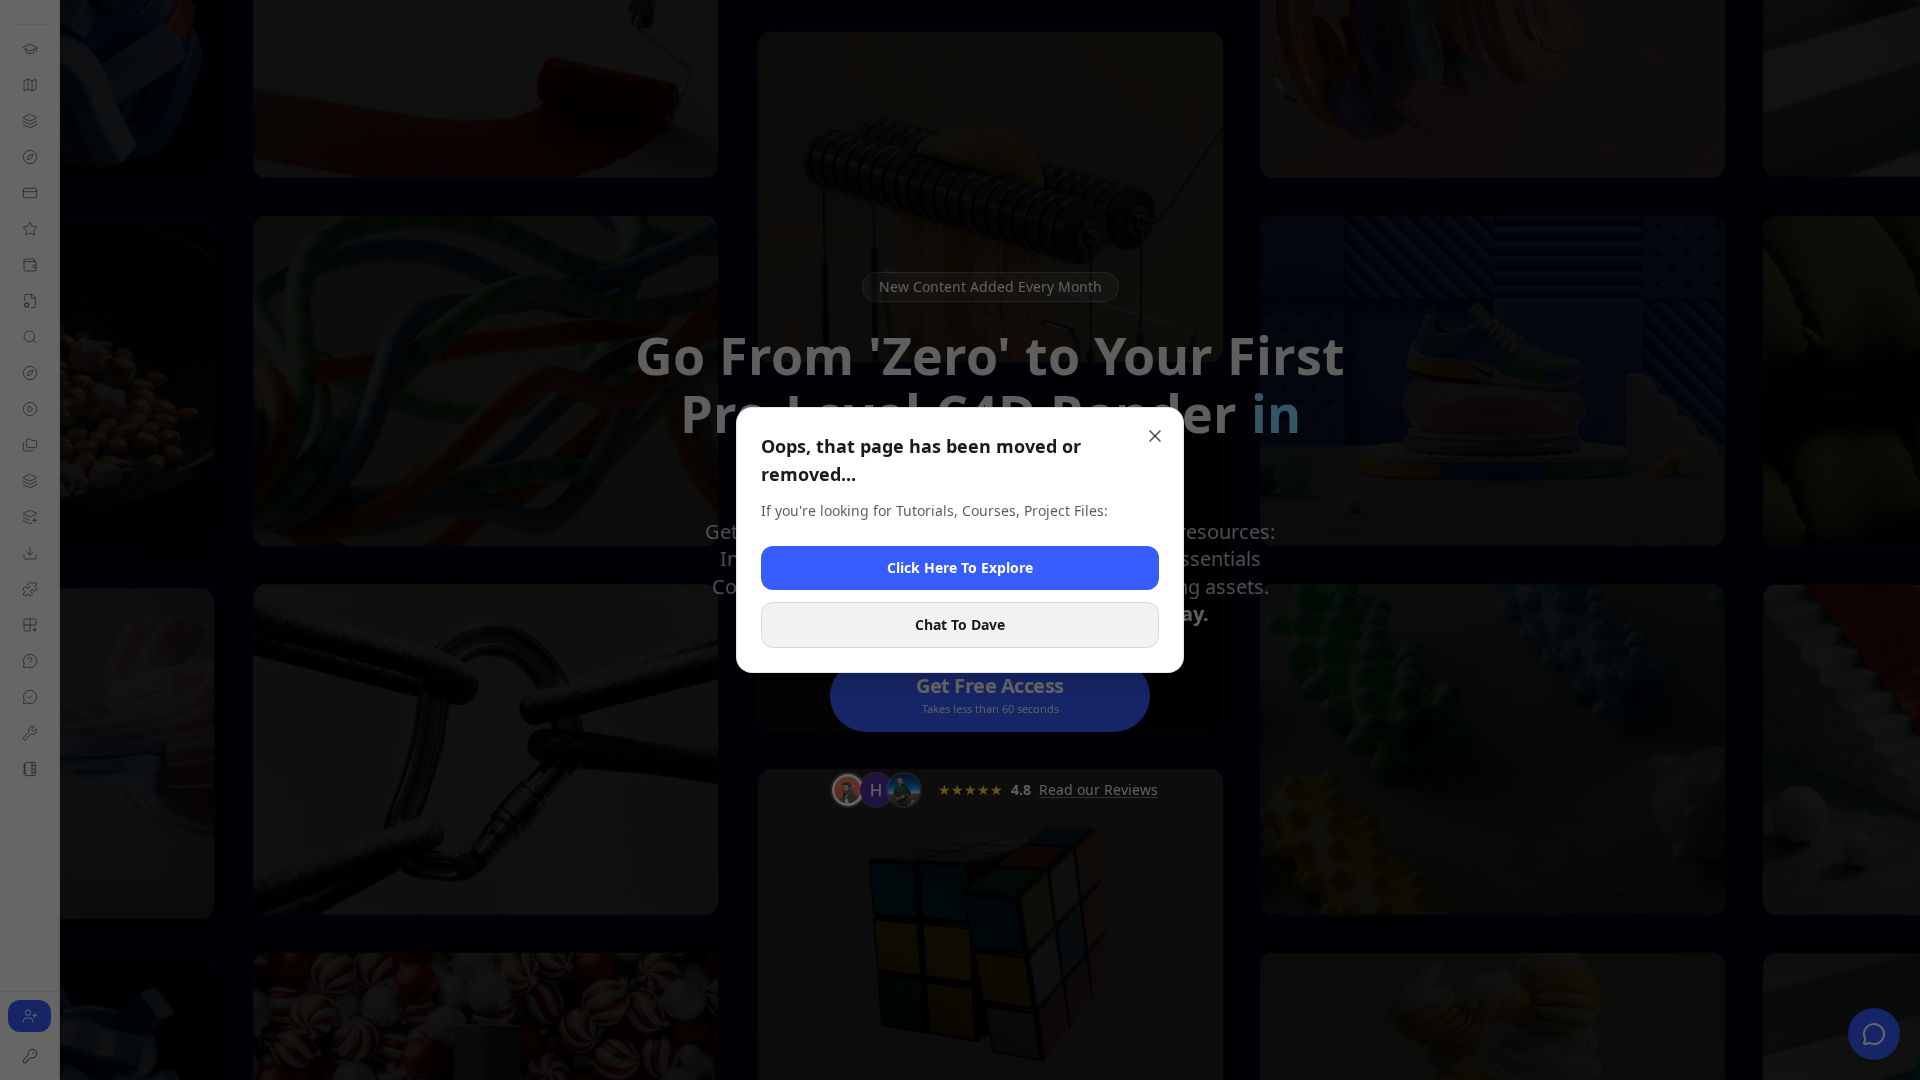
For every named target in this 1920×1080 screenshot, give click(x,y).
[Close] (1155, 436)
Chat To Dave (960, 624)
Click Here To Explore (960, 567)
